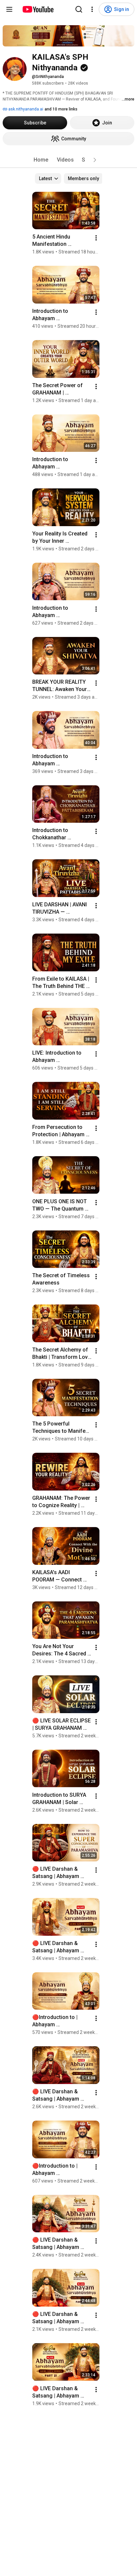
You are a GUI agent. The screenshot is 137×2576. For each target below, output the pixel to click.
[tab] (41, 160)
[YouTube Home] (38, 9)
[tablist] (68, 160)
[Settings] (92, 9)
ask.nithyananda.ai (25, 109)
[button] (95, 160)
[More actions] (96, 238)
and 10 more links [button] (61, 109)
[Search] (79, 9)
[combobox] (48, 178)
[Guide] (9, 9)
